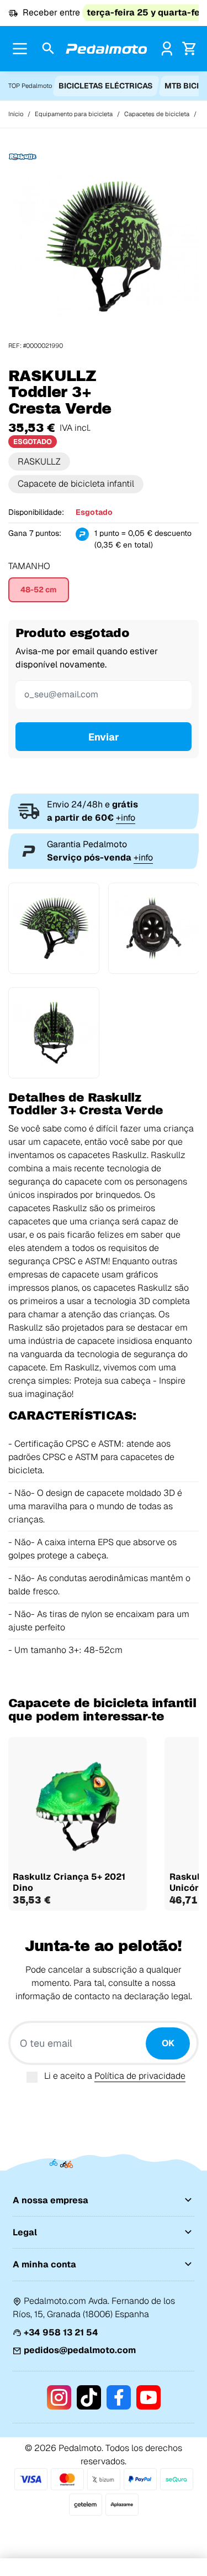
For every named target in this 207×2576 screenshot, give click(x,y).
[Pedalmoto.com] (107, 49)
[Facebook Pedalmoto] (119, 2397)
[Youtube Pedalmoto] (148, 2397)
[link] (167, 48)
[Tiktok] (89, 2397)
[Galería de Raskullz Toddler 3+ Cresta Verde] (104, 246)
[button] (48, 49)
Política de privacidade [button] (140, 2076)
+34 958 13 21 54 (61, 2332)
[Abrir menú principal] (20, 49)
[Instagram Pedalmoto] (59, 2397)
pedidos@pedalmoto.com (80, 2350)
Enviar (104, 737)
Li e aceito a (115, 2076)
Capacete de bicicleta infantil (76, 484)
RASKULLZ (39, 462)
